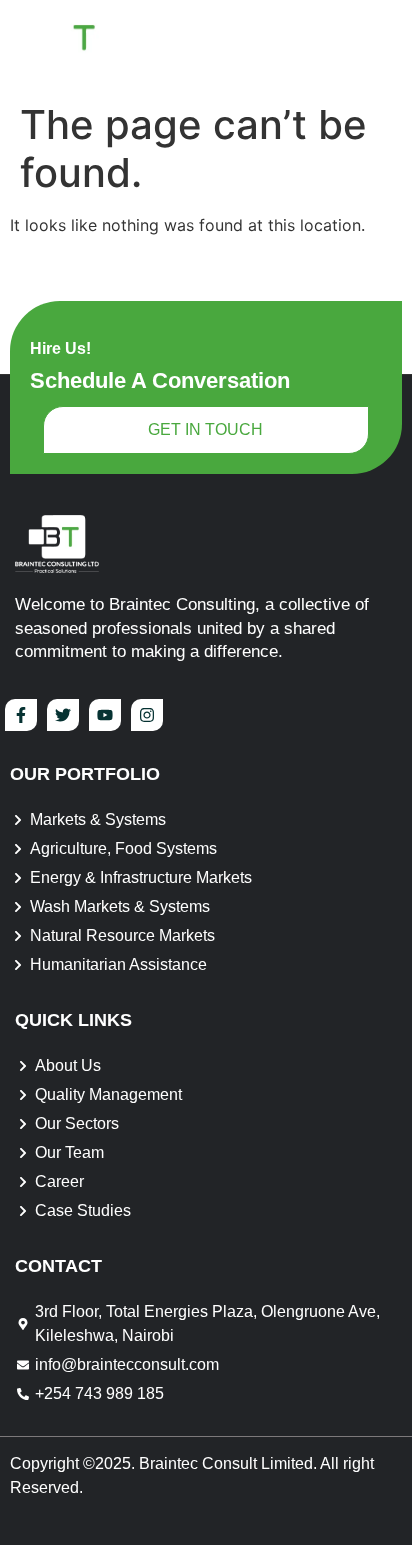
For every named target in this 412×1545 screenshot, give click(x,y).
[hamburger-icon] (372, 46)
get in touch (205, 429)
